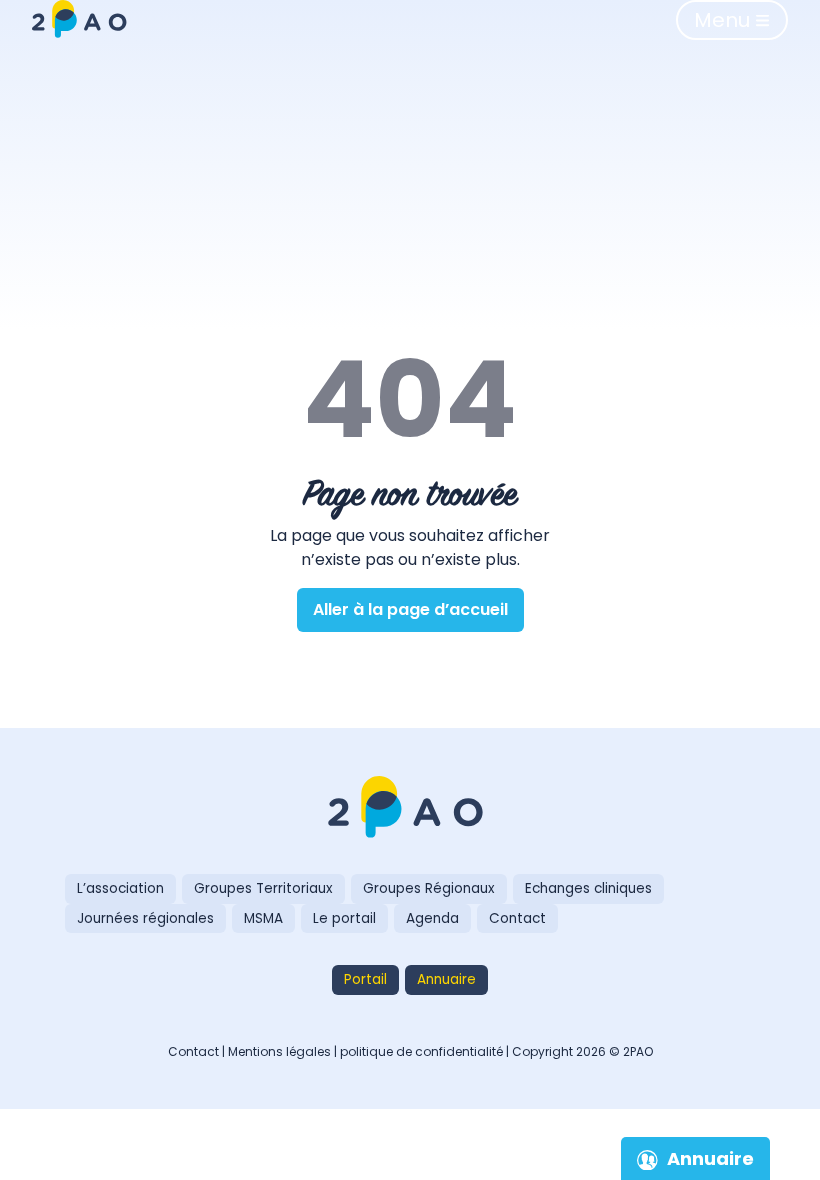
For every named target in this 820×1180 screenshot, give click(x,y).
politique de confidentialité (421, 1051)
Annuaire (446, 979)
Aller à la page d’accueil (410, 609)
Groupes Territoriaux (263, 888)
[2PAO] (410, 809)
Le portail (344, 918)
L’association (120, 888)
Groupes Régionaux (429, 888)
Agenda (432, 918)
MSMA (263, 918)
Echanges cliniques (588, 888)
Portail (365, 979)
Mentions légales (279, 1051)
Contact (517, 918)
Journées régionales (145, 918)
